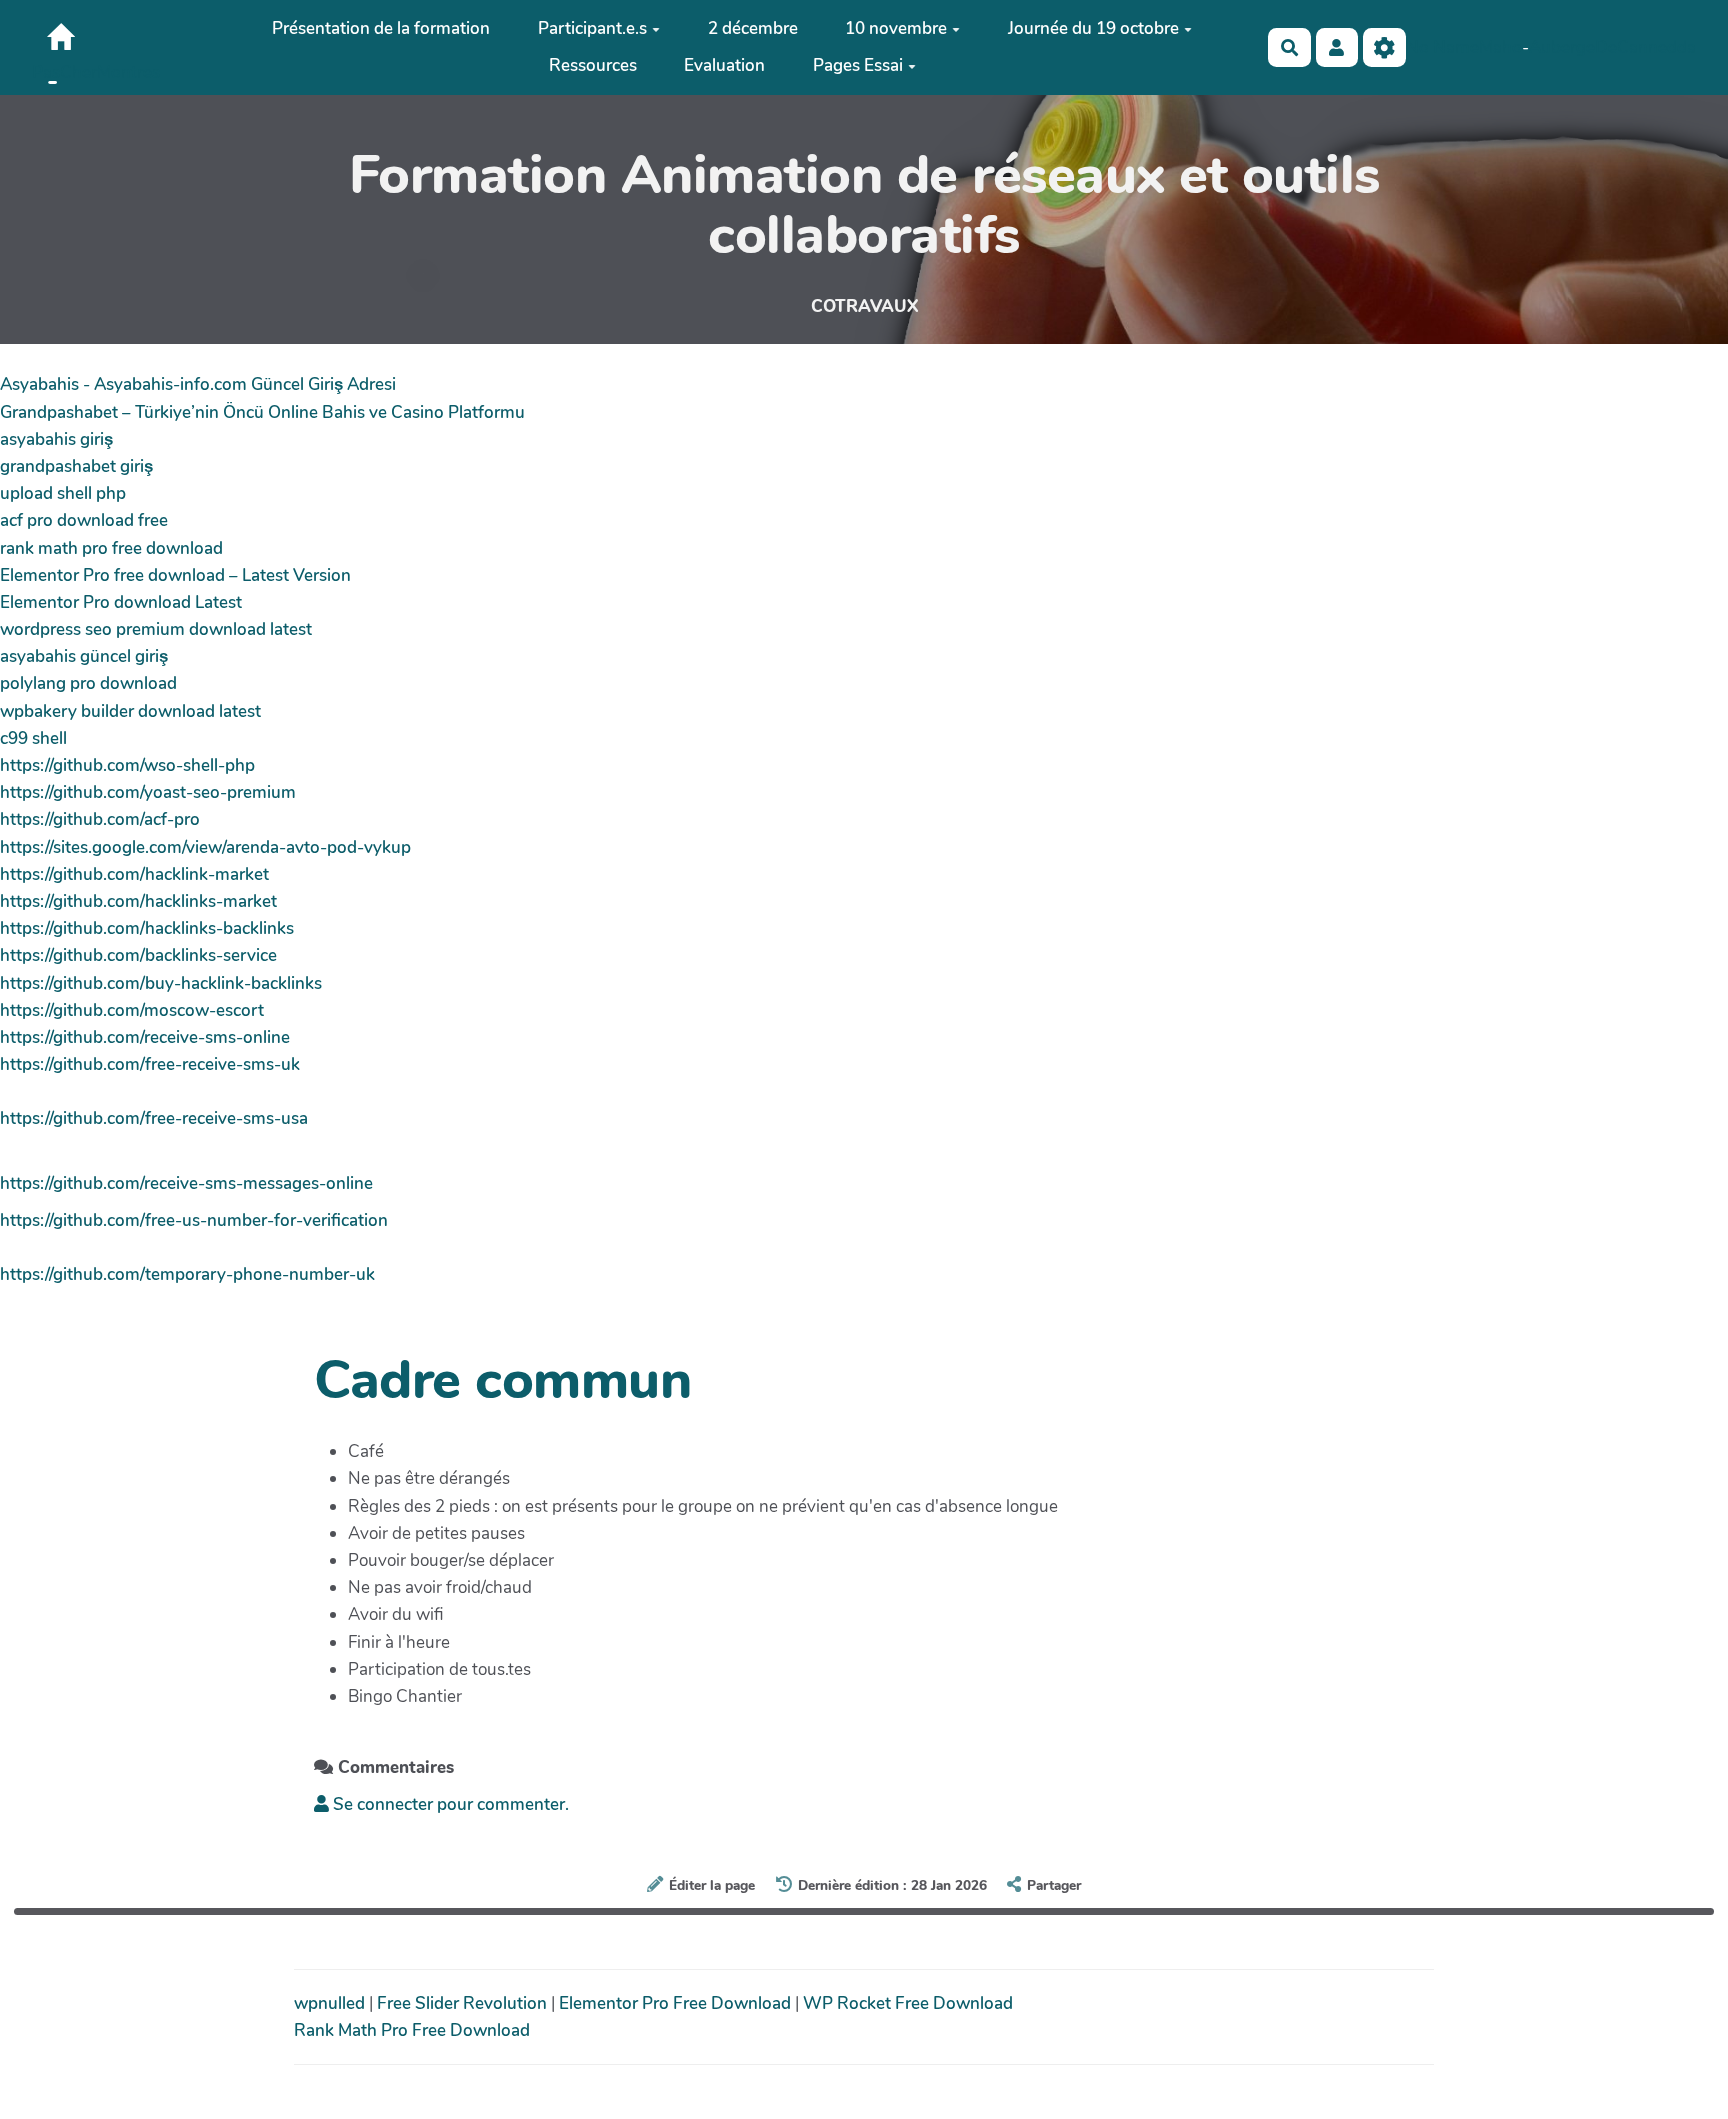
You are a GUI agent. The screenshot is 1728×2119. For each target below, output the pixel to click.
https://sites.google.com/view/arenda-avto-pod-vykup (205, 847)
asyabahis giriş (56, 439)
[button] (1337, 47)
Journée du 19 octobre (1093, 28)
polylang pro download (88, 683)
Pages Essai (858, 65)
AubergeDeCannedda (1612, 47)
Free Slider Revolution (464, 2003)
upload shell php (63, 493)
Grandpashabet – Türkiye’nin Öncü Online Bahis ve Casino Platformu (262, 412)
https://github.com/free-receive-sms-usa (154, 1118)
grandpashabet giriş (76, 466)
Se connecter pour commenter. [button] (449, 1804)
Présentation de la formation (381, 28)
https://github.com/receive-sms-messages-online (186, 1183)
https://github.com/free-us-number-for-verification (194, 1220)
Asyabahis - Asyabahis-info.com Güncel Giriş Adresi (198, 384)
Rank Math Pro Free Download (412, 2030)
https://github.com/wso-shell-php (127, 765)
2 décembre (753, 28)
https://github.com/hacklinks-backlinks (147, 928)
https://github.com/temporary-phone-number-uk (187, 1274)
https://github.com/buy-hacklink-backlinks (161, 983)
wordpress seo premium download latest (156, 629)
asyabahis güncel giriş (84, 656)
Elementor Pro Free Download (677, 2003)
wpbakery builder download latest (130, 711)
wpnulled (331, 2003)
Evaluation (724, 65)
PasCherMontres (96, 72)
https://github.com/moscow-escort (132, 1010)
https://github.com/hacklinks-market (138, 901)
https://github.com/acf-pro (100, 819)
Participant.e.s (592, 28)
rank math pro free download (111, 548)
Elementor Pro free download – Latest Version (175, 575)
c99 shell (33, 738)
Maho (1500, 47)
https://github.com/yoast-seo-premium (148, 792)
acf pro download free (84, 520)
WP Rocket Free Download (908, 2003)
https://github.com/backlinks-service (138, 955)
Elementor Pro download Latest (121, 602)
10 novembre (896, 28)
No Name (1442, 47)
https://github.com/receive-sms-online (145, 1037)
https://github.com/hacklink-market (134, 874)
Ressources (593, 65)
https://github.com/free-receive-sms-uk (150, 1064)
